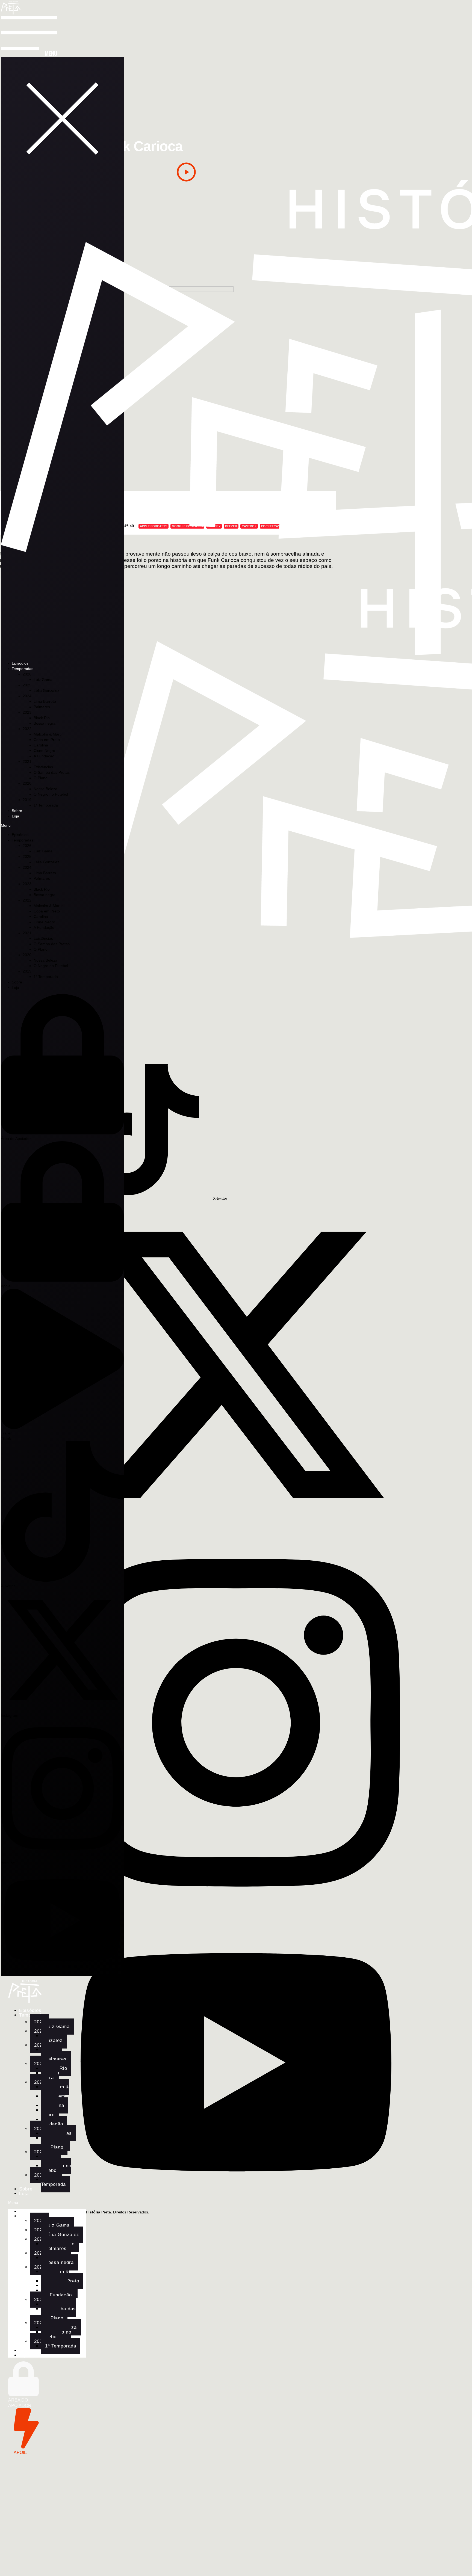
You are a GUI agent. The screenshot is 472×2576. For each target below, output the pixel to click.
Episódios (20, 663)
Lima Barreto (45, 701)
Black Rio (42, 718)
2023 (27, 712)
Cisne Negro (44, 751)
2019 (27, 800)
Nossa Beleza (45, 789)
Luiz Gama (43, 680)
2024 (27, 696)
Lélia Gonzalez (46, 690)
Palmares (42, 707)
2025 (27, 685)
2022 (27, 729)
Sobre (17, 811)
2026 (27, 674)
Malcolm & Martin (49, 734)
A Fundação (44, 756)
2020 (27, 783)
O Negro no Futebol (51, 794)
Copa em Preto (47, 740)
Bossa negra (45, 723)
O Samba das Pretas (52, 772)
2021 (27, 761)
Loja (15, 816)
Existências (43, 767)
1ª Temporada (46, 805)
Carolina (41, 745)
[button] (62, 118)
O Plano (41, 778)
